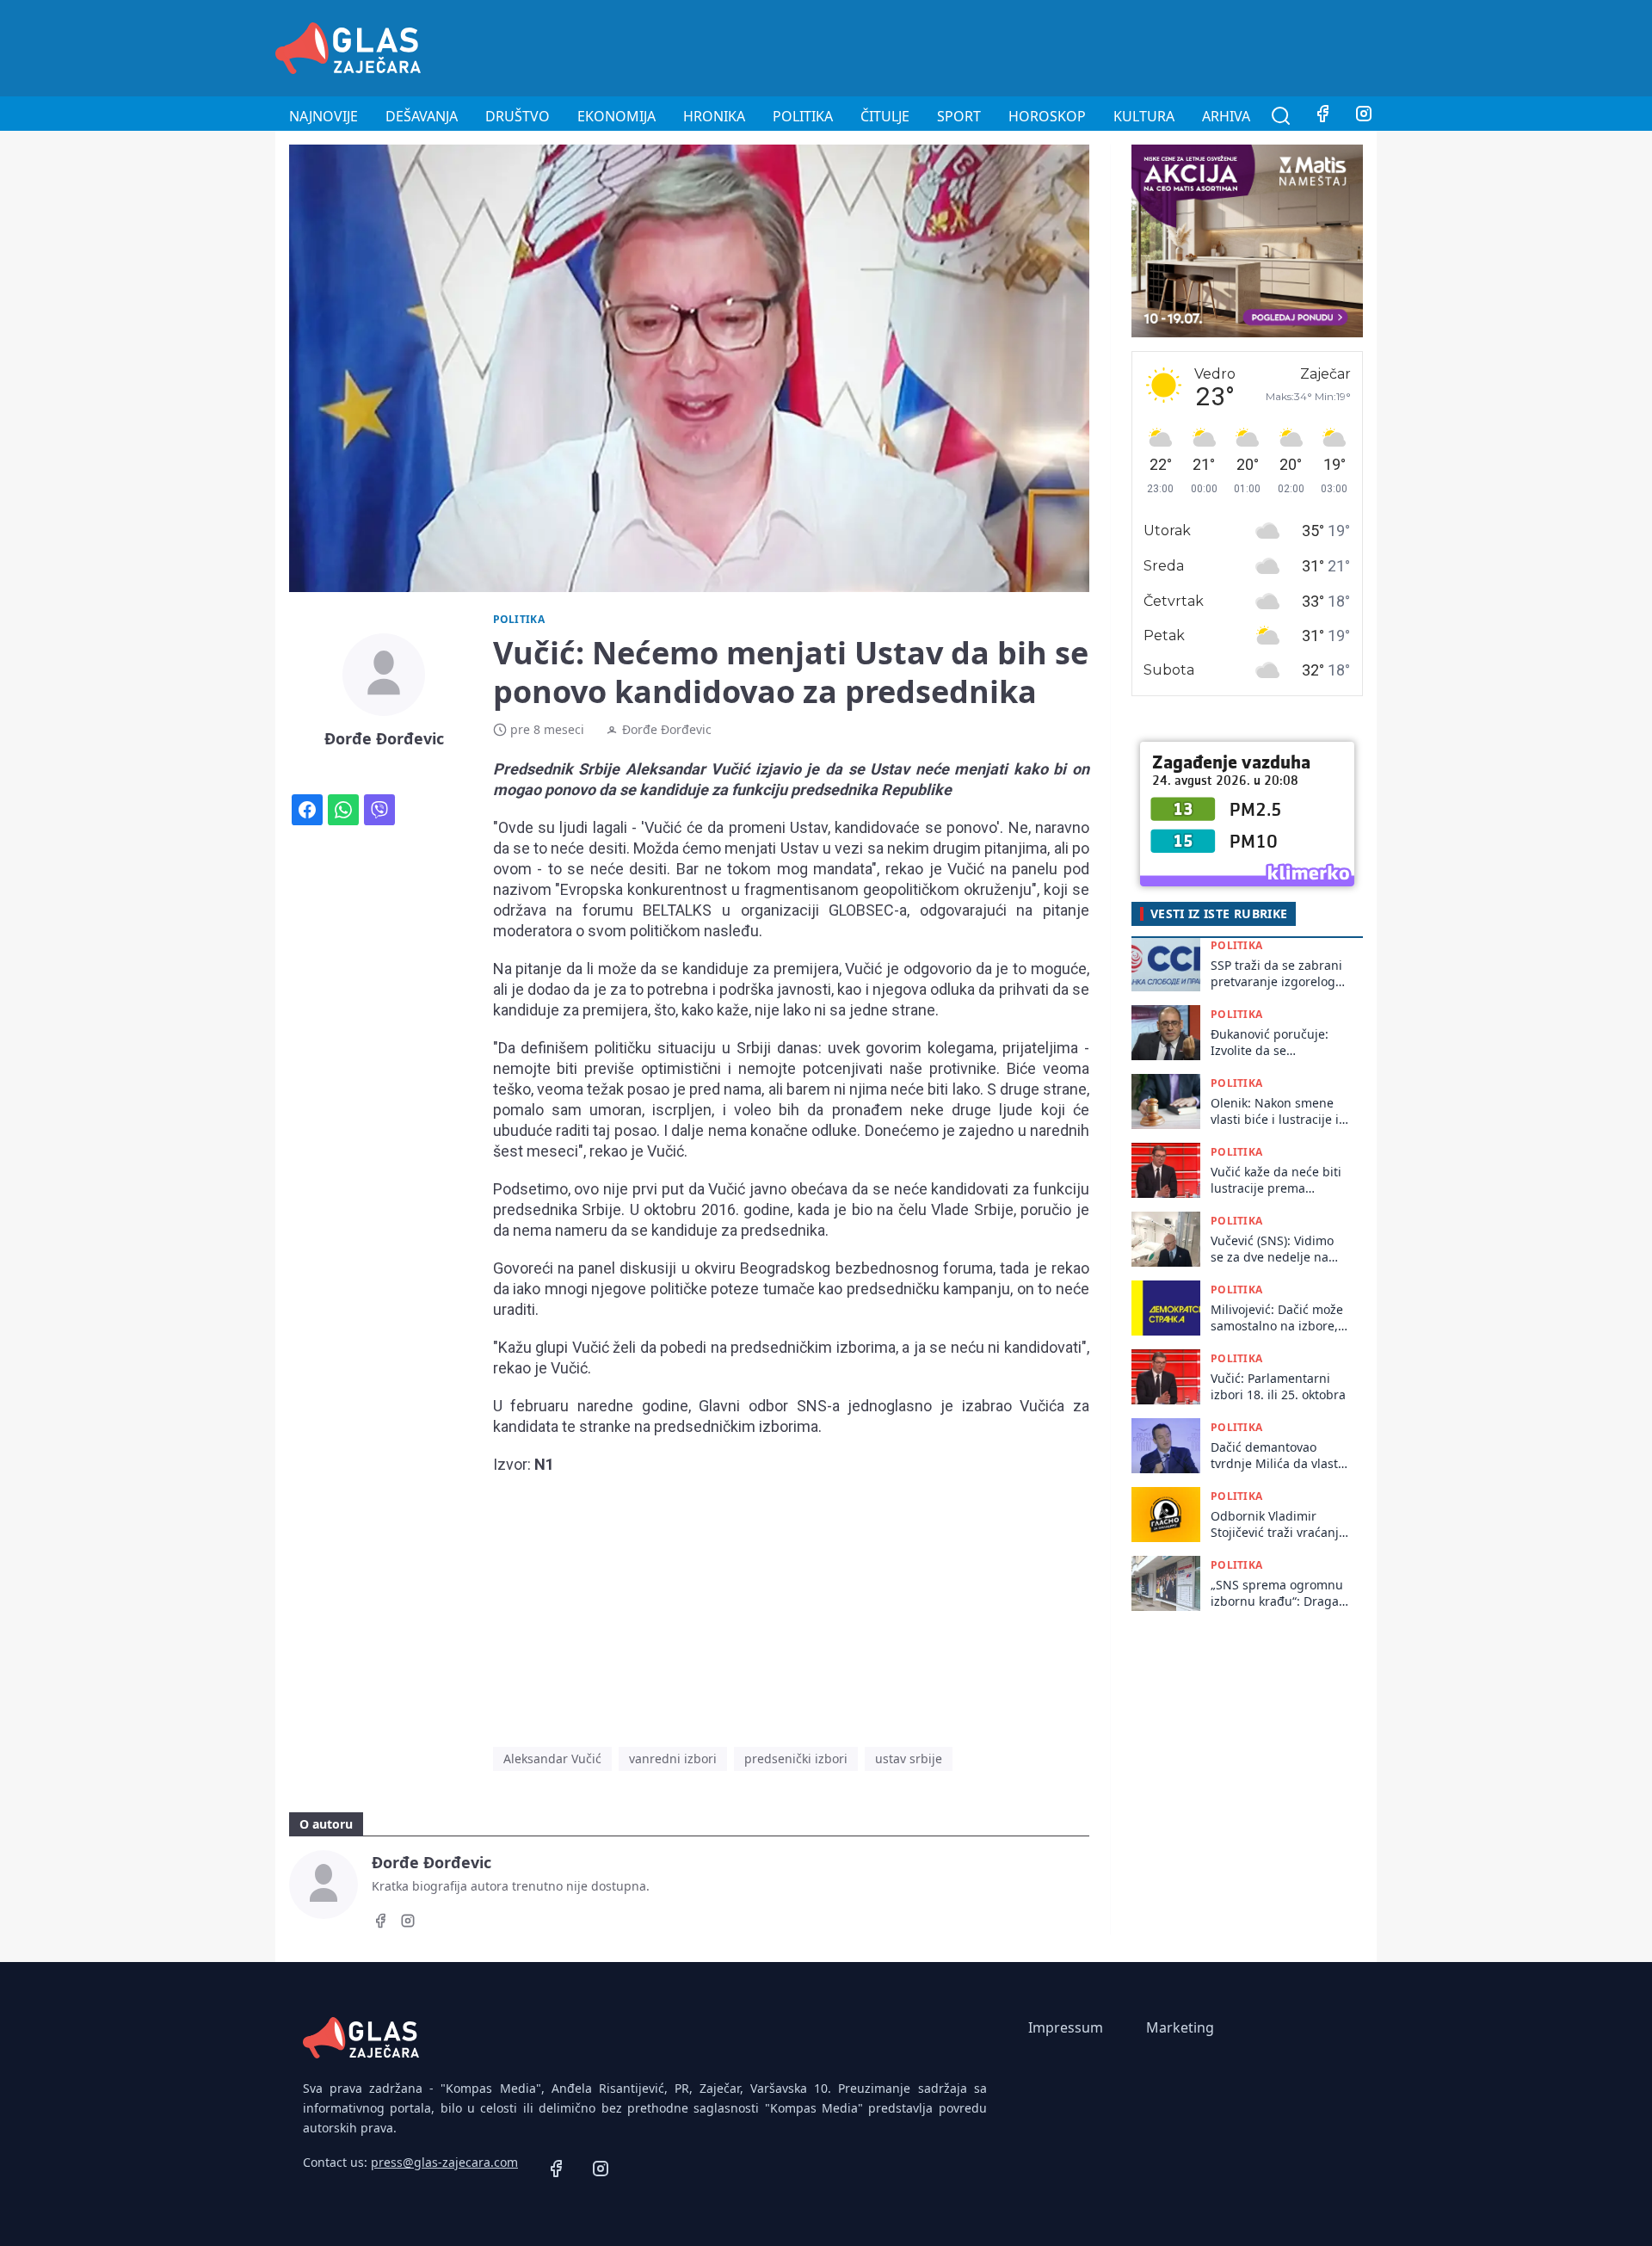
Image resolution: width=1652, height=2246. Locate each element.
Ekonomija (616, 116)
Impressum (1066, 2027)
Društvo (518, 116)
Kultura (1144, 116)
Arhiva (1226, 116)
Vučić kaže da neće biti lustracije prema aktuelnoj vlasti (1276, 1180)
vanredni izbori (673, 1759)
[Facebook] (1322, 116)
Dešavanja (422, 116)
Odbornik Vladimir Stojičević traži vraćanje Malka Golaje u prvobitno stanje (1278, 1524)
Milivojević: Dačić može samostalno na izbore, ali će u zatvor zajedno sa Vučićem (1277, 1318)
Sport (959, 116)
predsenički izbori (796, 1759)
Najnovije (324, 116)
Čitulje (885, 116)
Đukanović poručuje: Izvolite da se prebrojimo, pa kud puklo (1270, 1043)
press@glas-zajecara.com (444, 2162)
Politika (803, 116)
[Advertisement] (1063, 46)
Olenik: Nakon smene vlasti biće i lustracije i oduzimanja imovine (1275, 1111)
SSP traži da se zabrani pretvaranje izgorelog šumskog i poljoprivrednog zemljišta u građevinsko (1279, 974)
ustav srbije (909, 1759)
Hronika (714, 116)
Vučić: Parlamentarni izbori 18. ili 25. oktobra (1278, 1386)
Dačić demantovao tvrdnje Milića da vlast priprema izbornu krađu (1274, 1456)
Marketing (1180, 2027)
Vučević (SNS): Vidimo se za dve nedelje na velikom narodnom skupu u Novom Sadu (1272, 1249)
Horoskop (1047, 116)
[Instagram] (1364, 116)
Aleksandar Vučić (552, 1759)
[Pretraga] (1281, 116)
